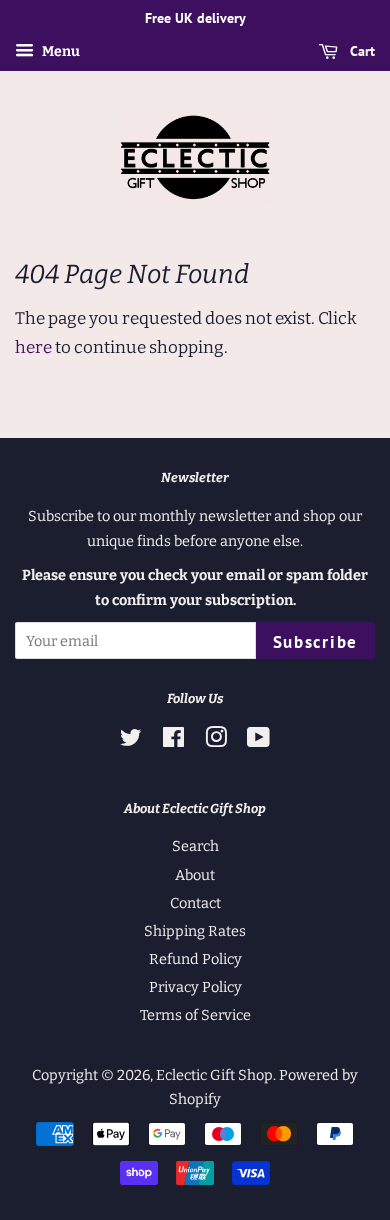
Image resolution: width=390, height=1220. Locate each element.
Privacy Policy (195, 987)
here (33, 347)
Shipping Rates (195, 931)
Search (195, 846)
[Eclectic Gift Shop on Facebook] (173, 741)
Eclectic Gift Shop (214, 1075)
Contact (195, 903)
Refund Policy (195, 959)
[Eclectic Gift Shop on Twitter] (131, 741)
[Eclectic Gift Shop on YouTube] (258, 741)
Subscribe (315, 642)
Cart (360, 51)
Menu (59, 51)
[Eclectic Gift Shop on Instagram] (216, 741)
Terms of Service (195, 1015)
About (195, 875)
